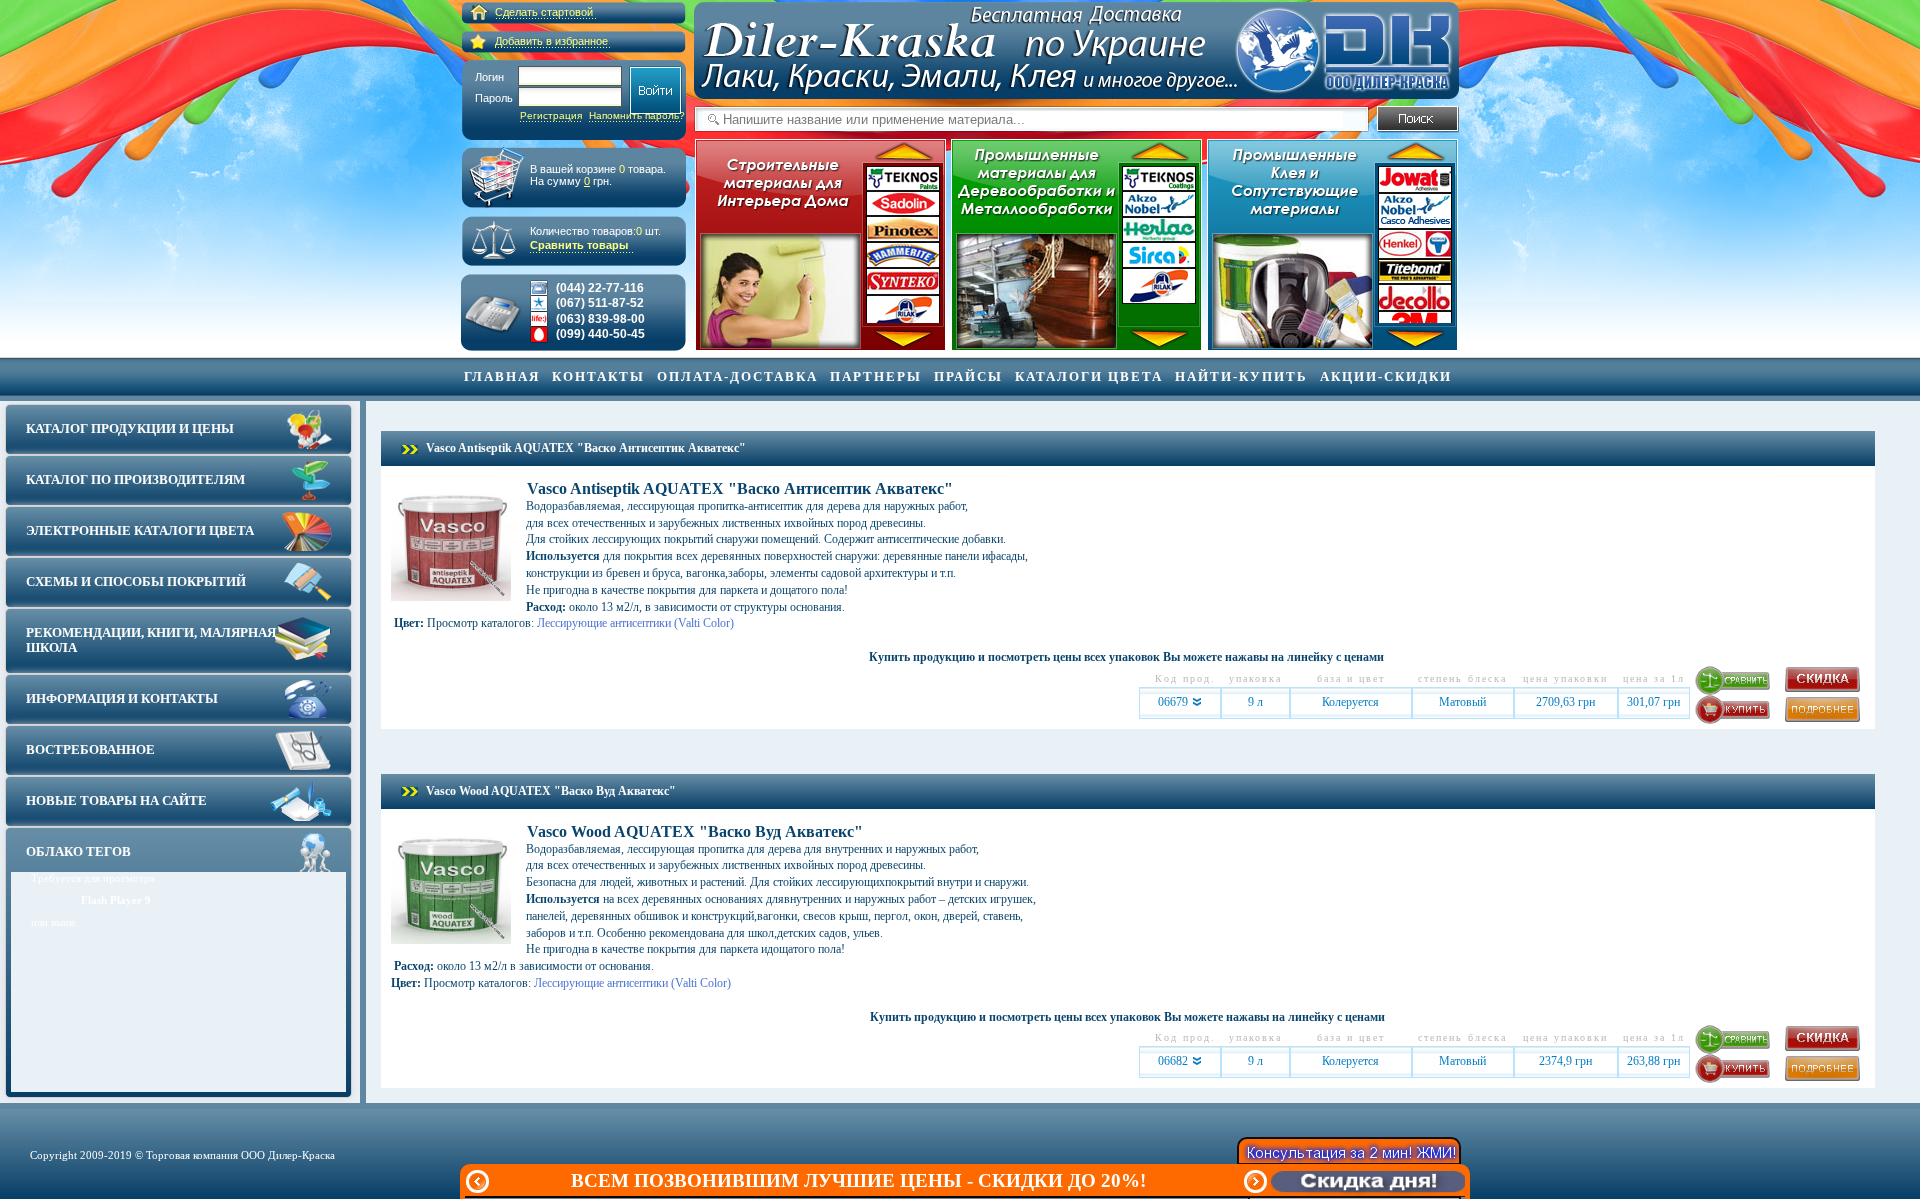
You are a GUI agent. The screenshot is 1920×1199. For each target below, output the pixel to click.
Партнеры (876, 376)
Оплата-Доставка (737, 376)
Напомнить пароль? (637, 115)
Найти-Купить (1241, 376)
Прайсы (968, 376)
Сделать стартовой (544, 12)
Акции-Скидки (1386, 376)
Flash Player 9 (116, 900)
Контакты (598, 376)
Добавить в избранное (551, 41)
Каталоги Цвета (1089, 376)
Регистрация (551, 115)
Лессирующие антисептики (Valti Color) (635, 623)
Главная (502, 376)
